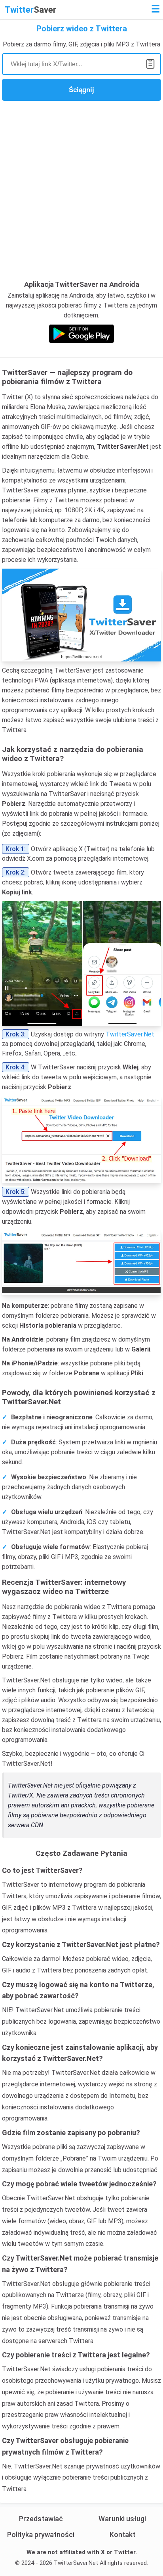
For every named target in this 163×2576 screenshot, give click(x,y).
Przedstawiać (41, 2519)
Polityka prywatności (41, 2535)
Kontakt (122, 2535)
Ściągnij (81, 90)
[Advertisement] (81, 190)
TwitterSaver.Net (130, 1034)
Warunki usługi (122, 2519)
